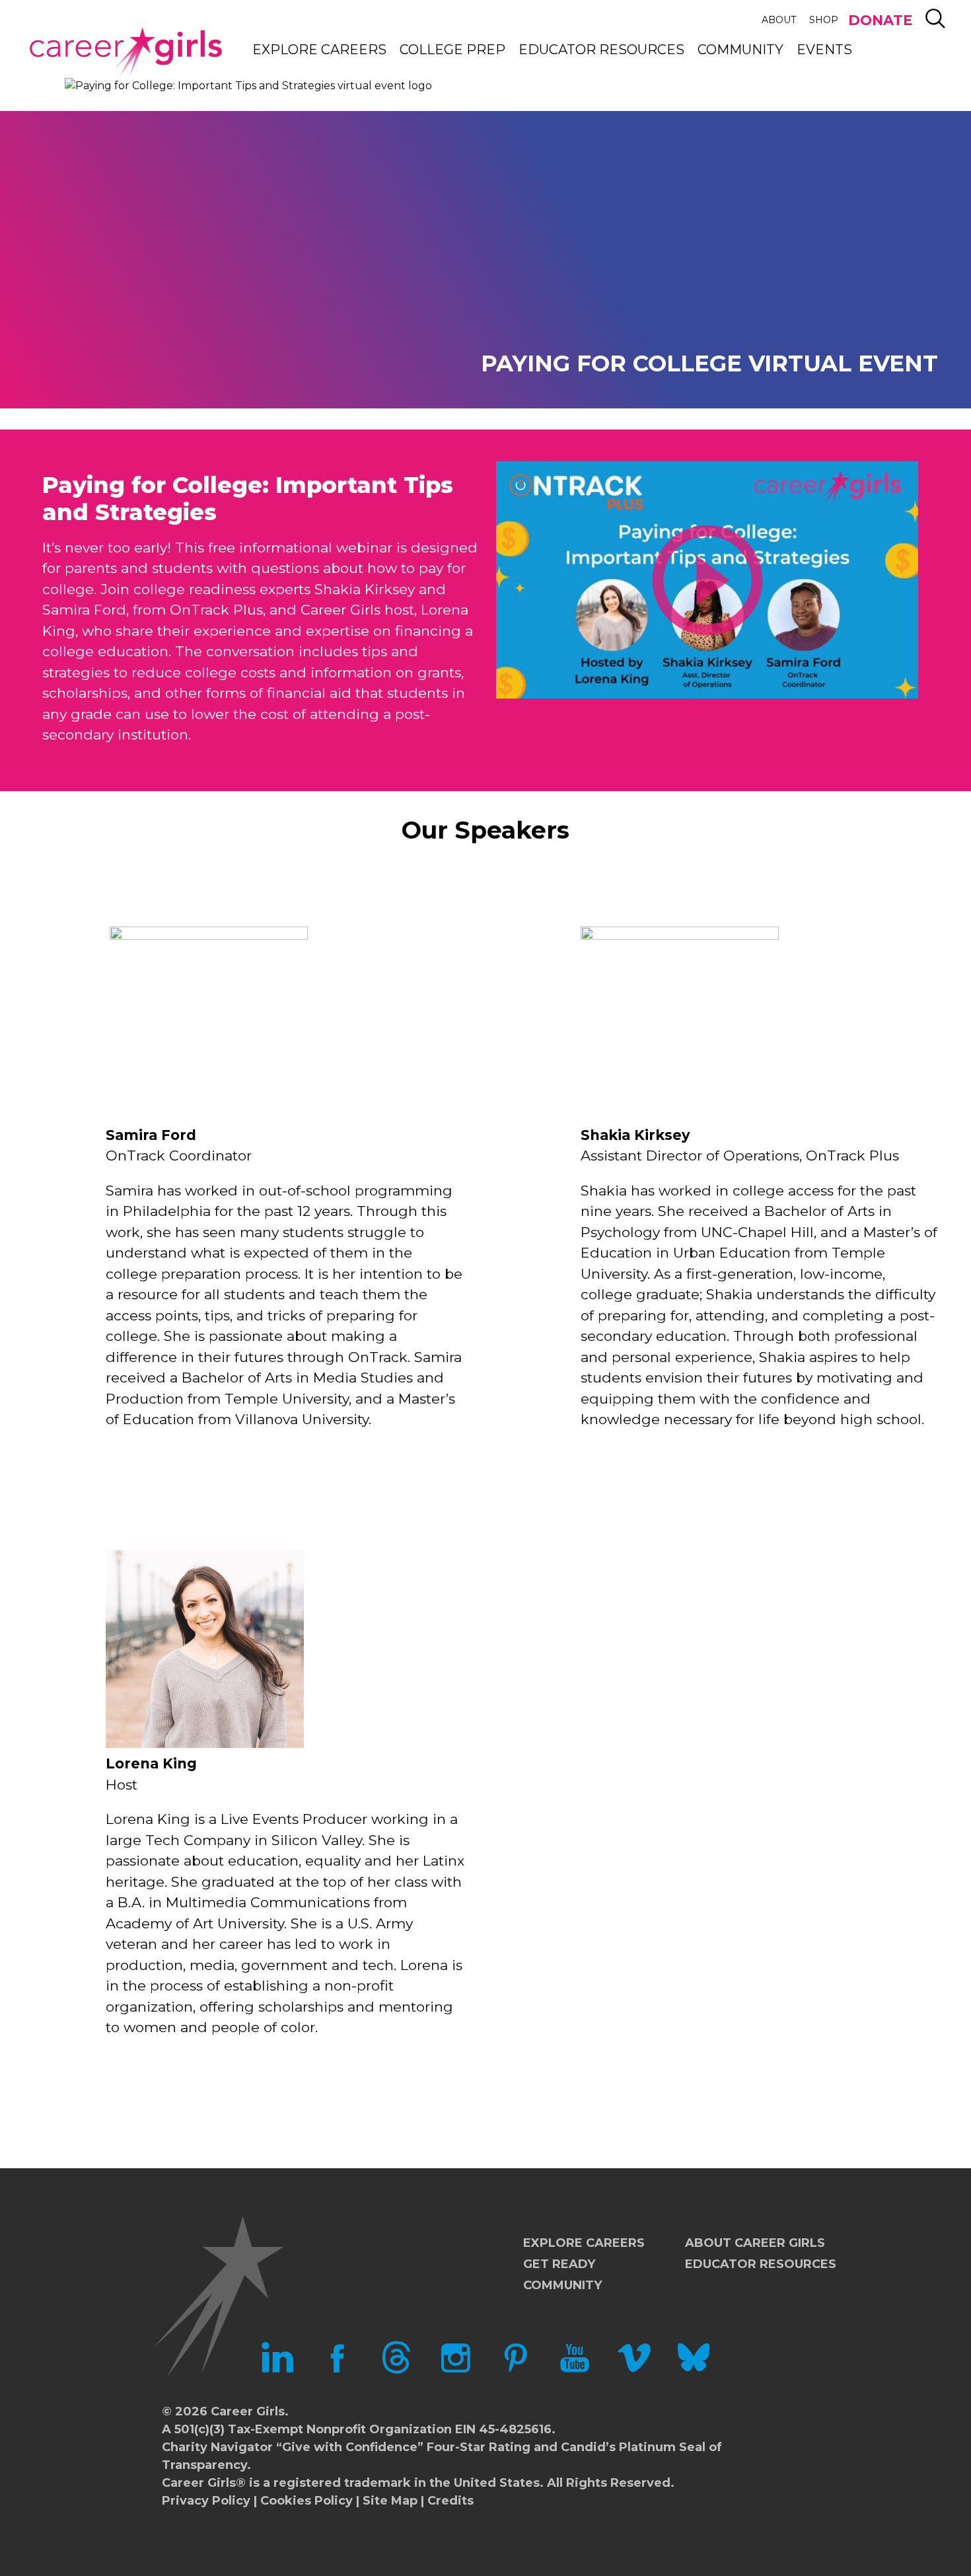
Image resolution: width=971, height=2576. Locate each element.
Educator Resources (601, 50)
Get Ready (559, 2264)
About (779, 20)
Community (740, 50)
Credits (450, 2501)
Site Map (390, 2501)
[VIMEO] (634, 2370)
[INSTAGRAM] (456, 2370)
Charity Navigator (217, 2447)
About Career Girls (755, 2243)
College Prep (452, 50)
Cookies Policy (306, 2501)
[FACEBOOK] (337, 2370)
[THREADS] (396, 2370)
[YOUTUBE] (575, 2370)
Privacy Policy (206, 2501)
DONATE (880, 20)
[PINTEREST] (515, 2370)
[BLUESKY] (694, 2370)
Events (824, 50)
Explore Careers (319, 50)
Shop (824, 20)
